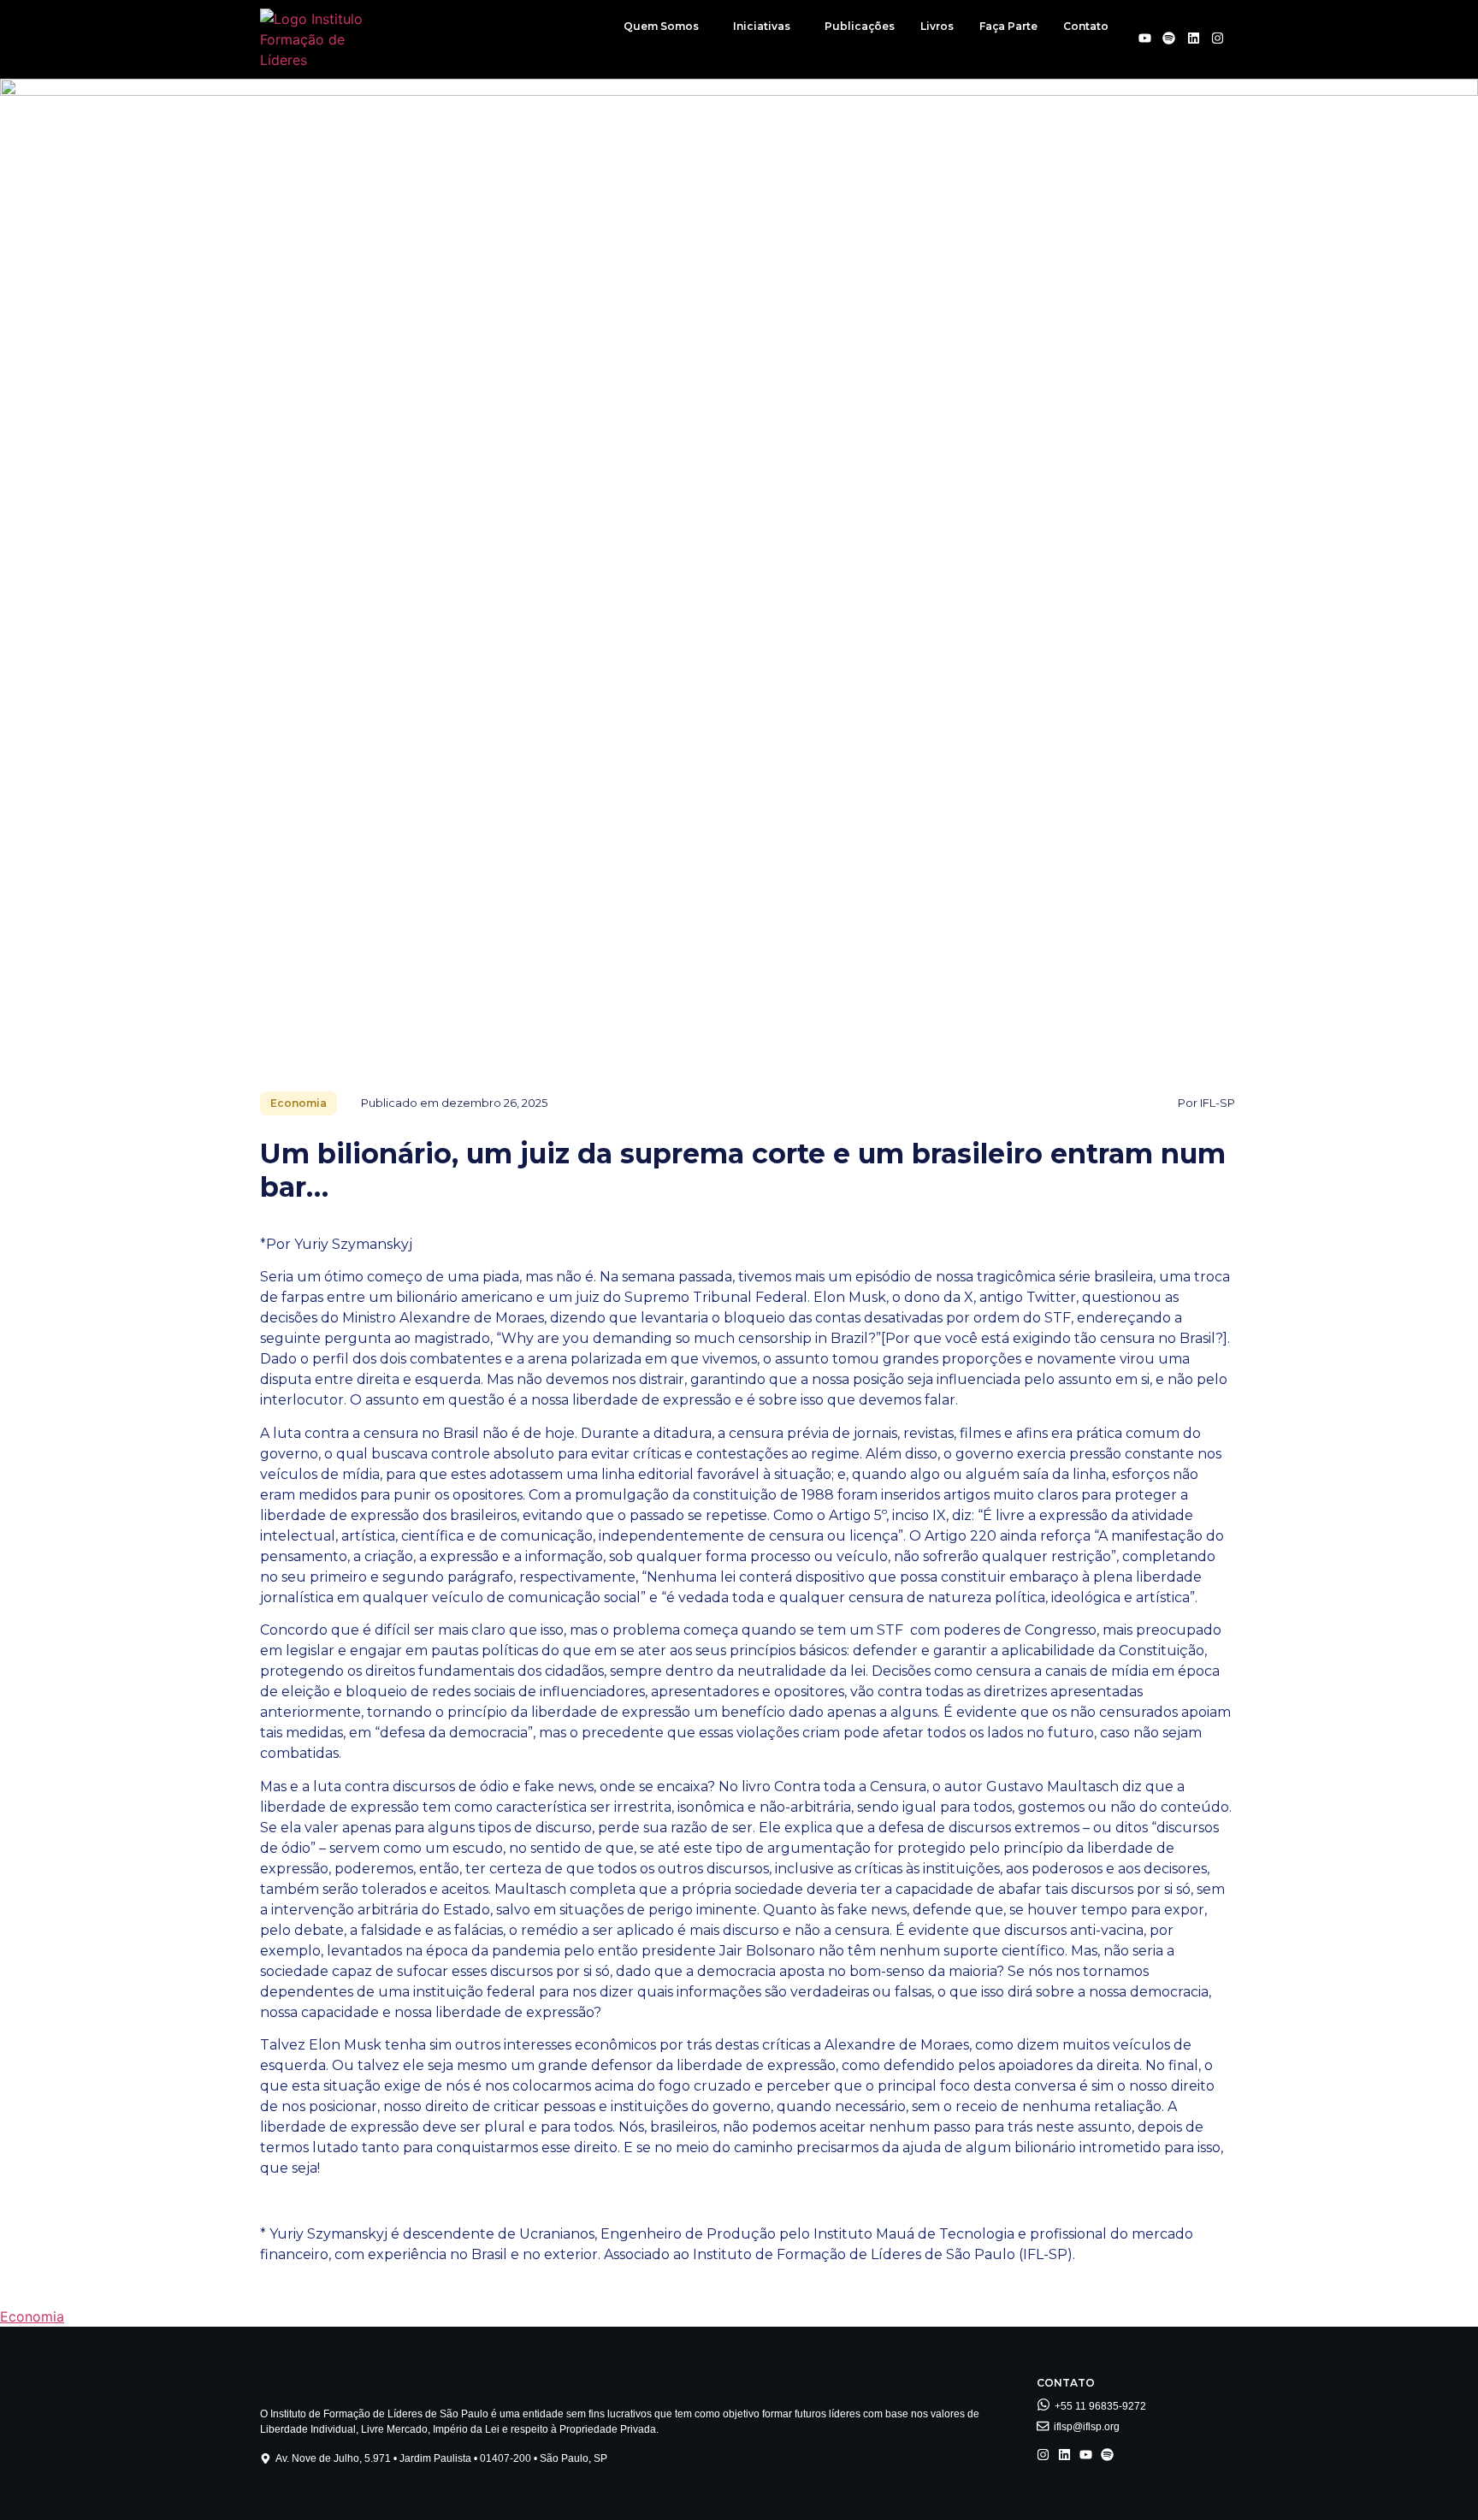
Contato (1086, 26)
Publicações (860, 26)
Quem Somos (661, 26)
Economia (32, 2316)
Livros (937, 26)
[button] (665, 27)
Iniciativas (762, 26)
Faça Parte (1008, 26)
